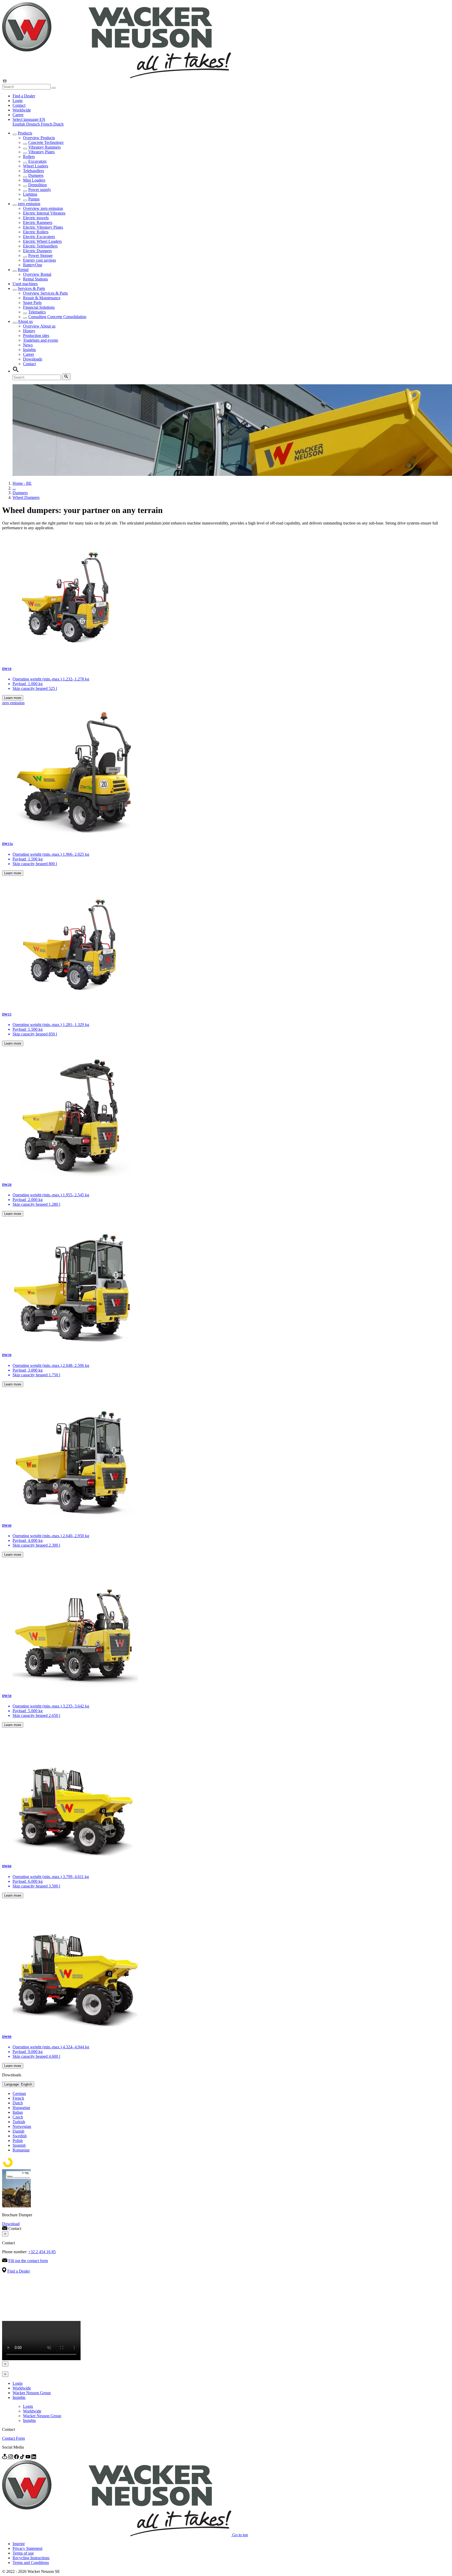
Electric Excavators (39, 237)
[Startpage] (117, 77)
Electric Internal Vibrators (44, 213)
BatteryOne (33, 265)
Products (25, 133)
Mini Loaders (34, 180)
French (47, 124)
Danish (18, 2131)
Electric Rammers (38, 222)
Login (18, 101)
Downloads (33, 359)
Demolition (38, 185)
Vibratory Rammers (44, 147)
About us (25, 321)
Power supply (40, 190)
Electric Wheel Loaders (42, 241)
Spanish (19, 2145)
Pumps (34, 199)
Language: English (18, 2084)
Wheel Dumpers (26, 497)
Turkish (19, 2122)
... (14, 488)
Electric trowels (36, 218)
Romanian (21, 2150)
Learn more (13, 698)
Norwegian (22, 2126)
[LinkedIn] (34, 2458)
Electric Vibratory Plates (43, 227)
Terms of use (23, 2553)
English (19, 124)
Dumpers (36, 175)
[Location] (5, 2458)
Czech (18, 2117)
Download (11, 2224)
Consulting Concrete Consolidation (57, 317)
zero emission (29, 204)
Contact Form (13, 2438)
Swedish (20, 2136)
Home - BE (22, 483)
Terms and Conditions (31, 2563)
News (28, 345)
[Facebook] (17, 2458)
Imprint (19, 2544)
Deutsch (33, 124)
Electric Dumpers (37, 251)
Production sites (36, 336)
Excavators (37, 161)
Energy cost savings (39, 260)
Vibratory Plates (41, 152)
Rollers (29, 157)
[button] (29, 119)
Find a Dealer (24, 96)
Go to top (240, 2535)
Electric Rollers (36, 232)
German (19, 2093)
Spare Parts (32, 303)
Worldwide (22, 110)
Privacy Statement (27, 2548)
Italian (18, 2112)
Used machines (25, 284)
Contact (19, 105)
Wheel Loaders (36, 166)
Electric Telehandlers (40, 246)
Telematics (37, 312)
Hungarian (21, 2108)
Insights (29, 350)
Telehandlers (33, 171)
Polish (18, 2141)
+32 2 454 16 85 (42, 2252)
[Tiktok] (23, 2458)
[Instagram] (11, 2458)
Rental (23, 270)
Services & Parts (31, 288)
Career (18, 115)
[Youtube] (29, 2458)
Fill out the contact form (28, 2261)
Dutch (58, 124)
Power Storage (40, 255)
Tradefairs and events (41, 340)
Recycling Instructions (31, 2558)
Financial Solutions (39, 307)
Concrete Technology (46, 142)
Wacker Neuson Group (32, 2393)
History (29, 331)
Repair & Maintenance (42, 298)
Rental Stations (35, 279)
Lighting (30, 194)
